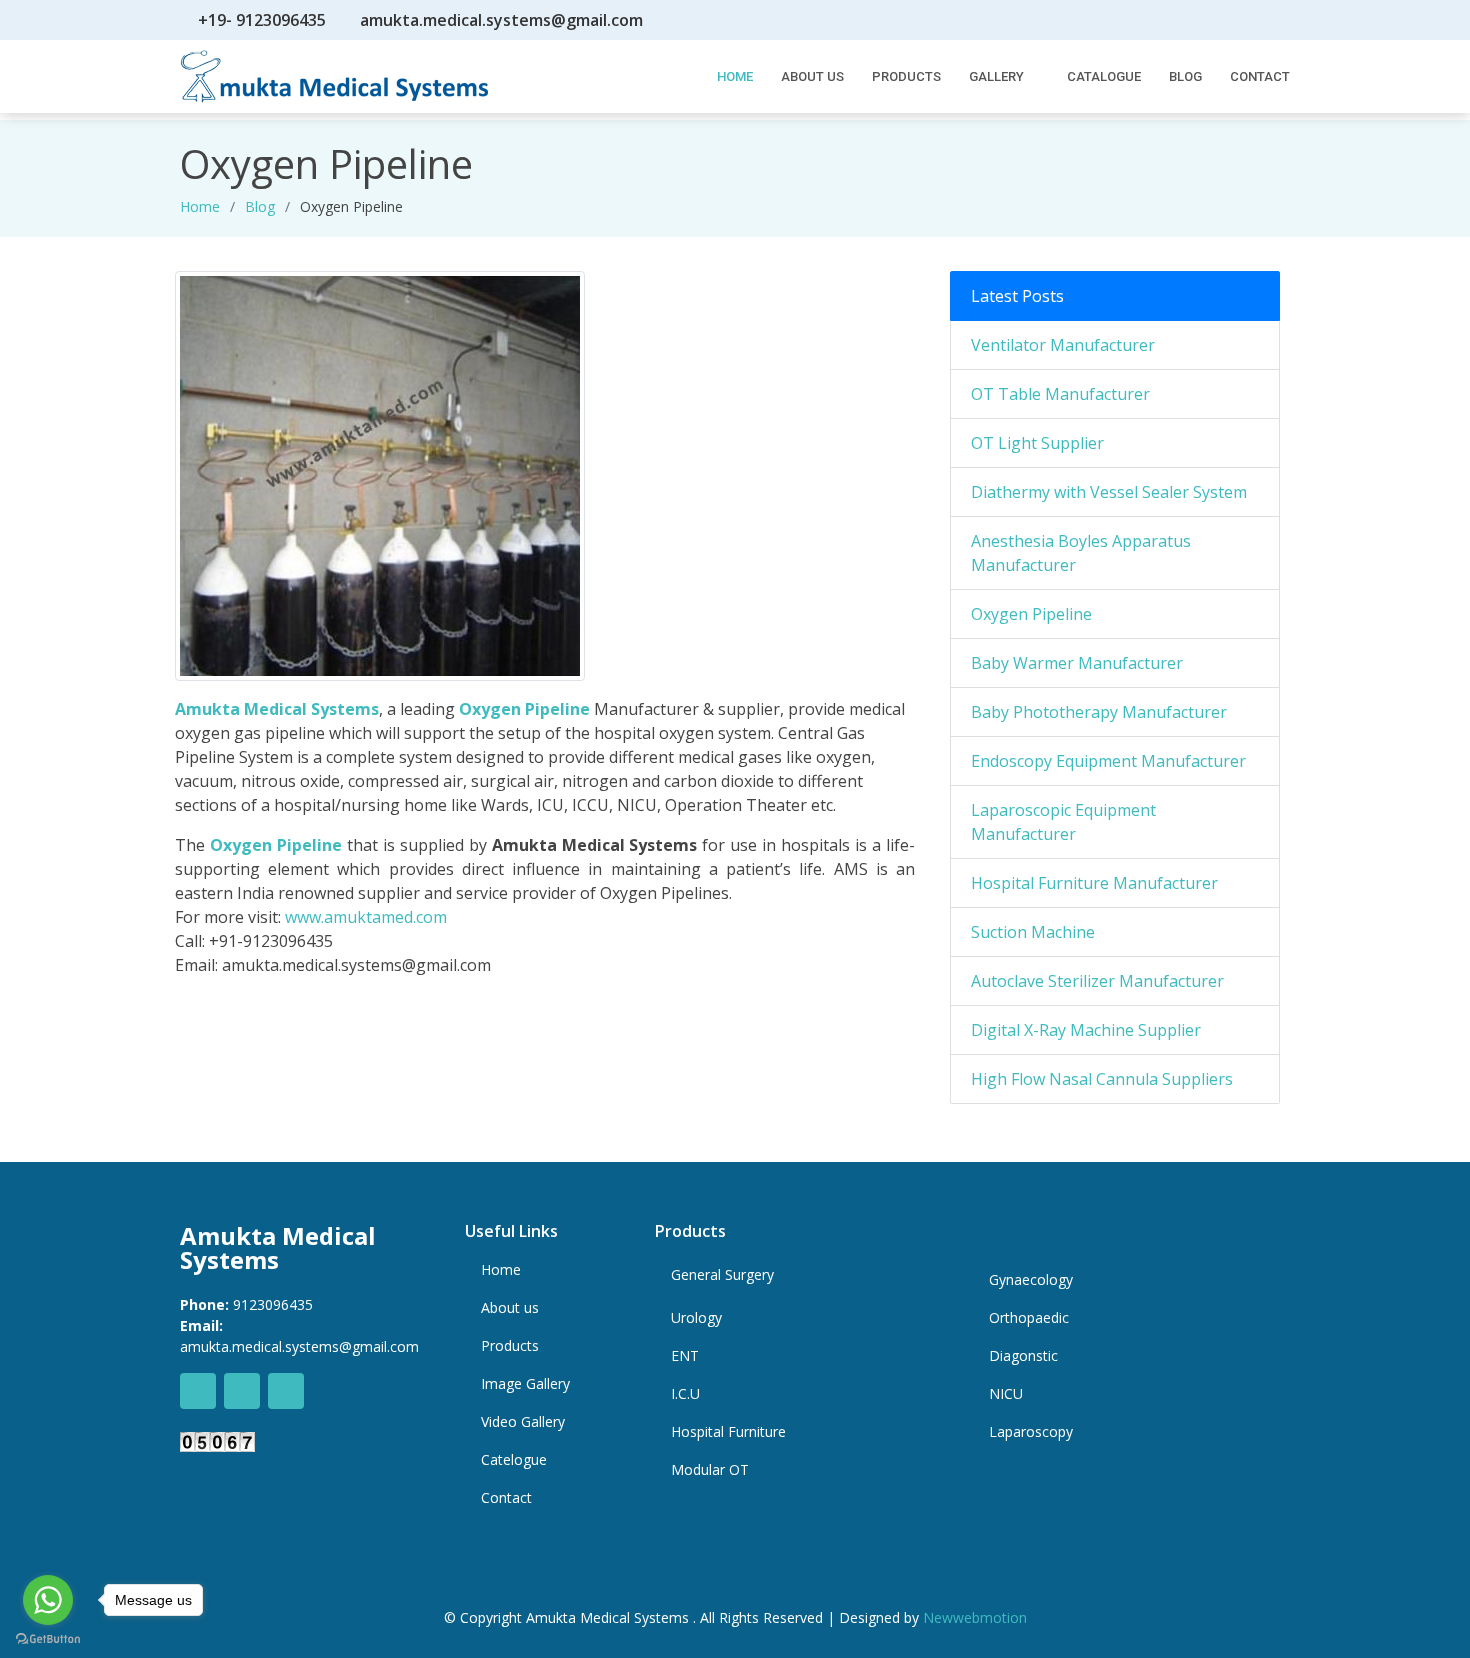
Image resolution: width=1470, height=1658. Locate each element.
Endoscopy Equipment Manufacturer (1108, 761)
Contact (1260, 76)
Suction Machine (1033, 932)
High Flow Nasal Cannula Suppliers (1102, 1079)
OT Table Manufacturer (1060, 394)
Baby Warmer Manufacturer (1077, 663)
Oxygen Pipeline (524, 709)
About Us (812, 76)
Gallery (996, 76)
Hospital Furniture (728, 1432)
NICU (1006, 1394)
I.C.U (685, 1394)
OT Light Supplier (1037, 443)
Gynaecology (1031, 1280)
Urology (696, 1318)
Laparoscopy (1031, 1432)
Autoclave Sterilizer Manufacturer (1097, 981)
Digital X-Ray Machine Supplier (1086, 1030)
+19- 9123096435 (262, 20)
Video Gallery (523, 1422)
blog (260, 206)
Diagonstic (1023, 1356)
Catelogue (514, 1460)
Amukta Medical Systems (277, 709)
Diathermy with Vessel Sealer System (1109, 492)
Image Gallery (525, 1384)
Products (906, 76)
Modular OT (710, 1470)
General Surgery (722, 1275)
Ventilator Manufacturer (1063, 345)
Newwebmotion (975, 1617)
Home (200, 206)
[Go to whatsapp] (48, 1600)
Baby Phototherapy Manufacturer (1099, 712)
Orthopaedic (1029, 1318)
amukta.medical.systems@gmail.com (501, 20)
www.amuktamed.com (366, 917)
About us (510, 1308)
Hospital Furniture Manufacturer (1094, 883)
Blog (1185, 76)
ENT (685, 1356)
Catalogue (1104, 76)
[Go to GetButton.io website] (48, 1638)
